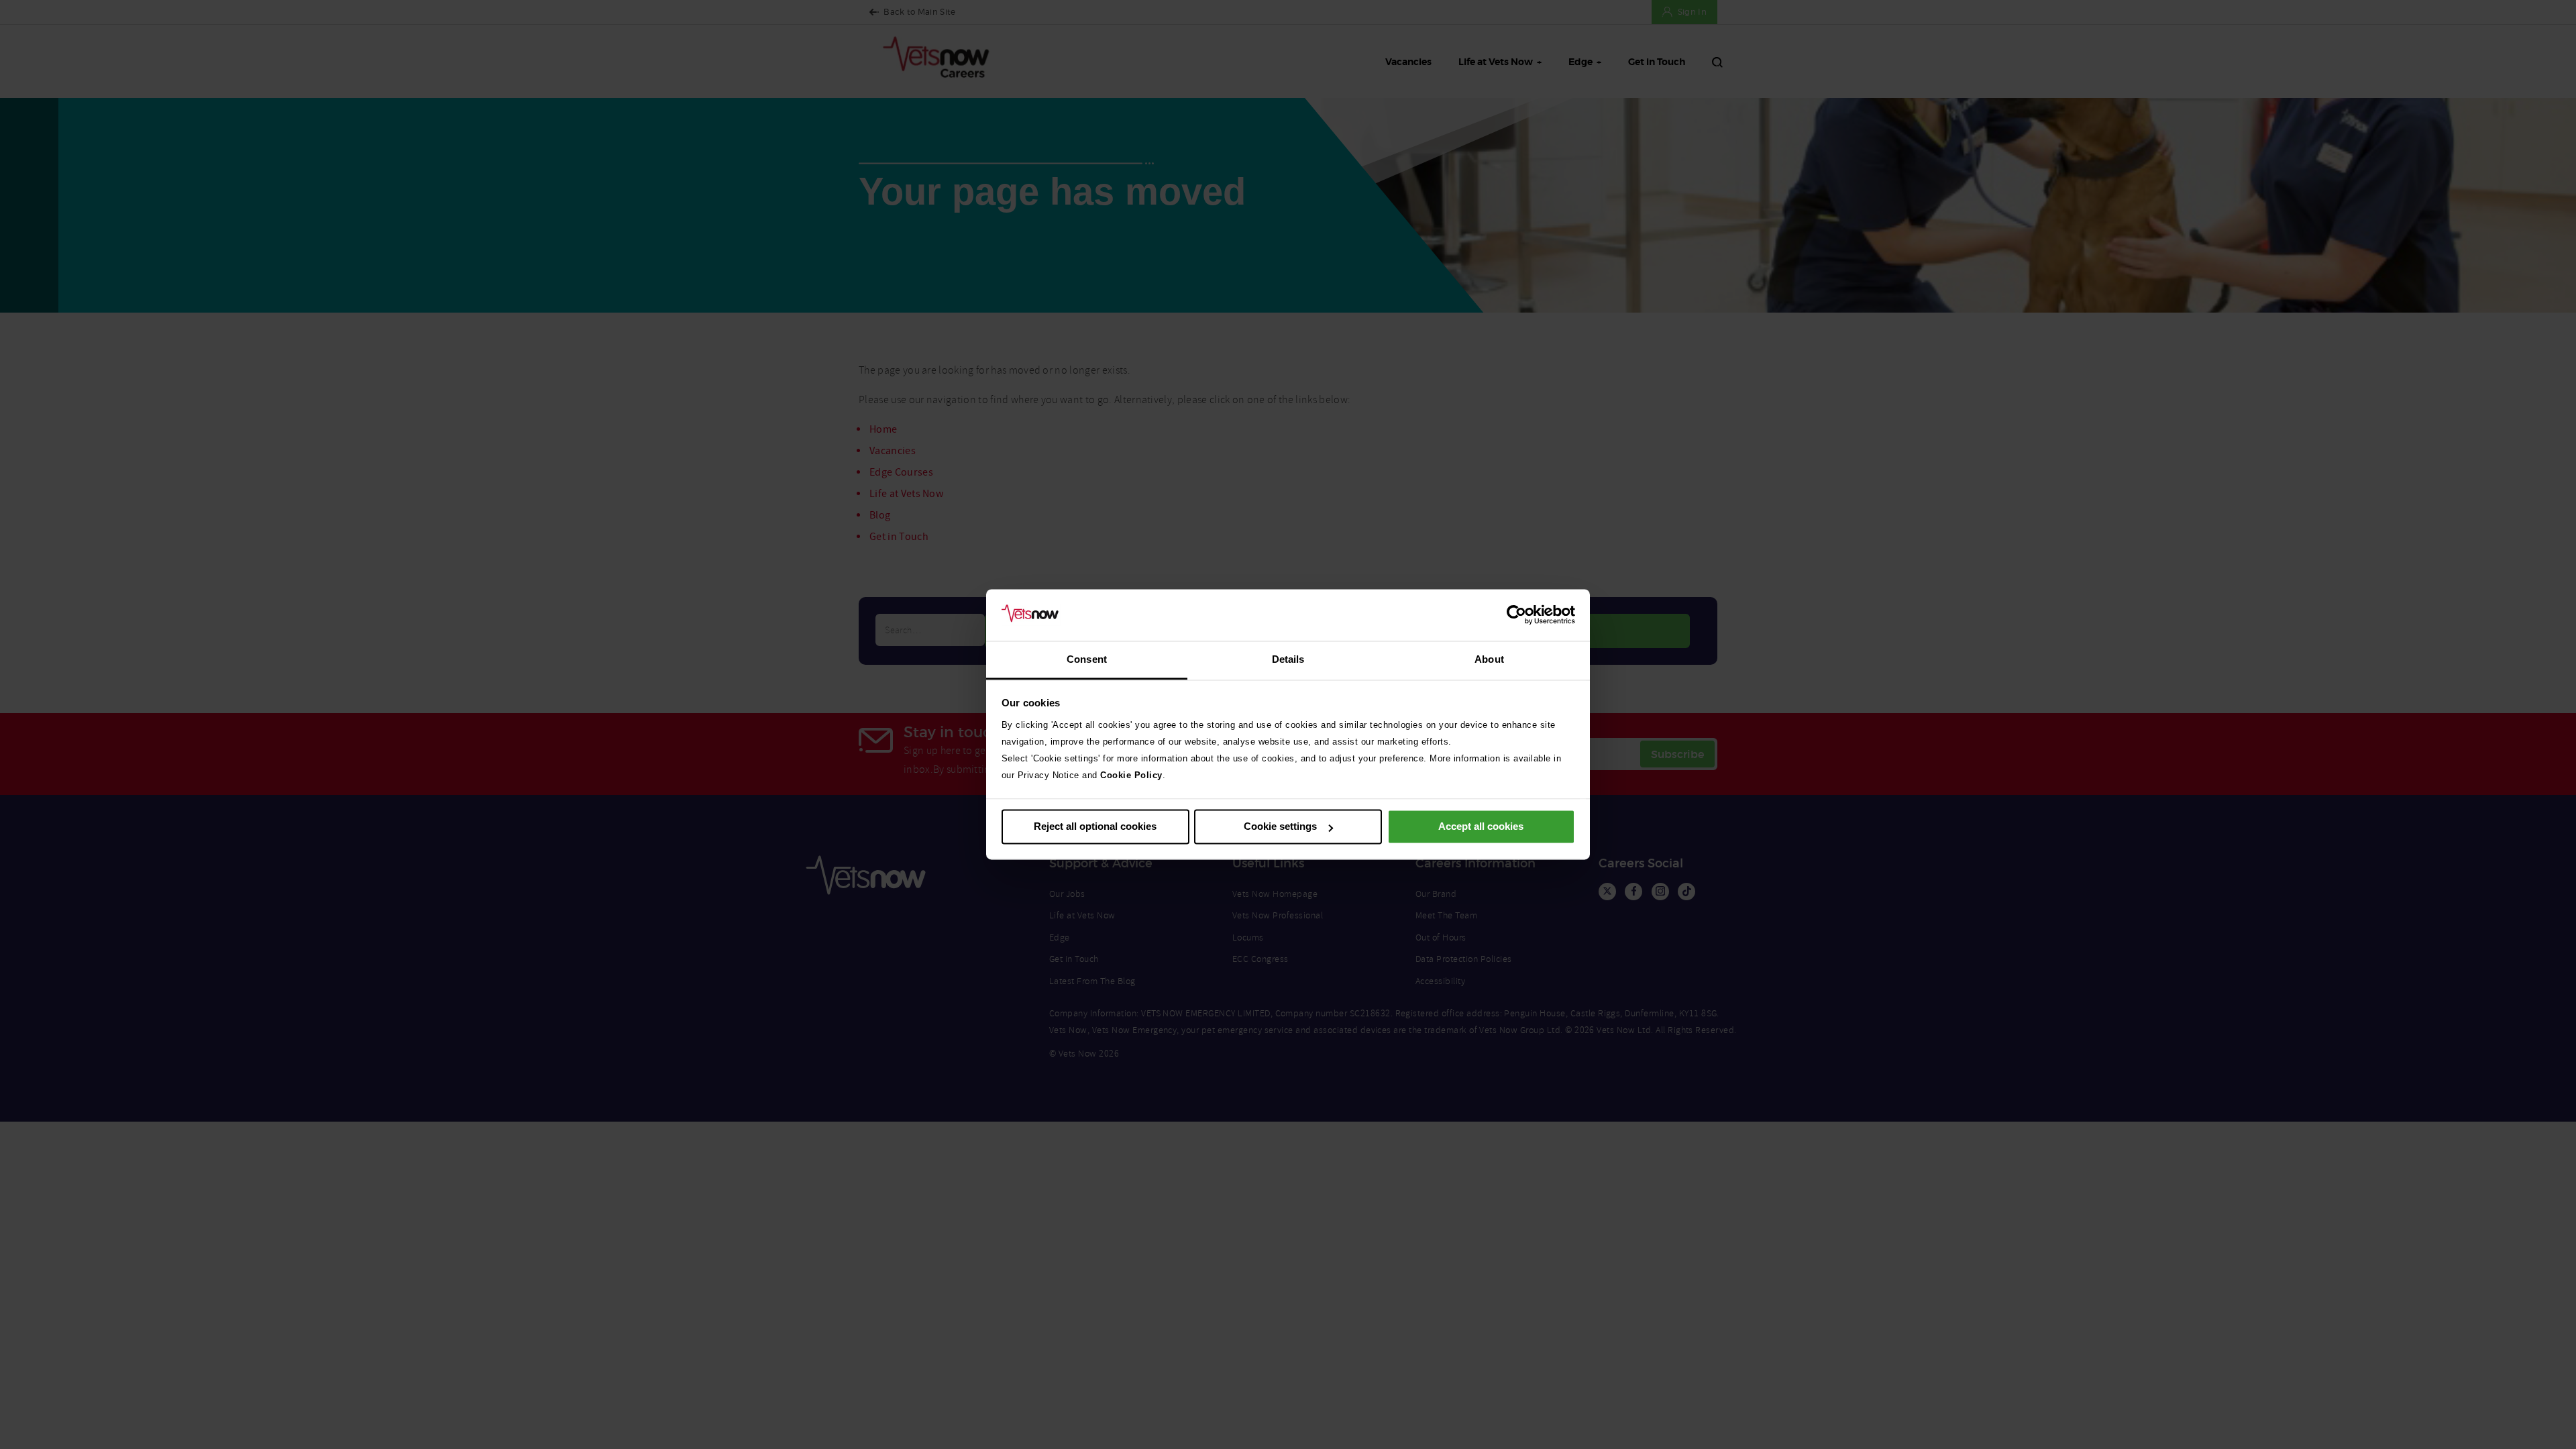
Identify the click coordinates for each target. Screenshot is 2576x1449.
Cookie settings (1280, 827)
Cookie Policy (1131, 775)
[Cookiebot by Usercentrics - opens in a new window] (1516, 615)
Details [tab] (1288, 659)
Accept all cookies (1481, 827)
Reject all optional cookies (1095, 827)
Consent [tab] (1087, 659)
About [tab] (1489, 659)
